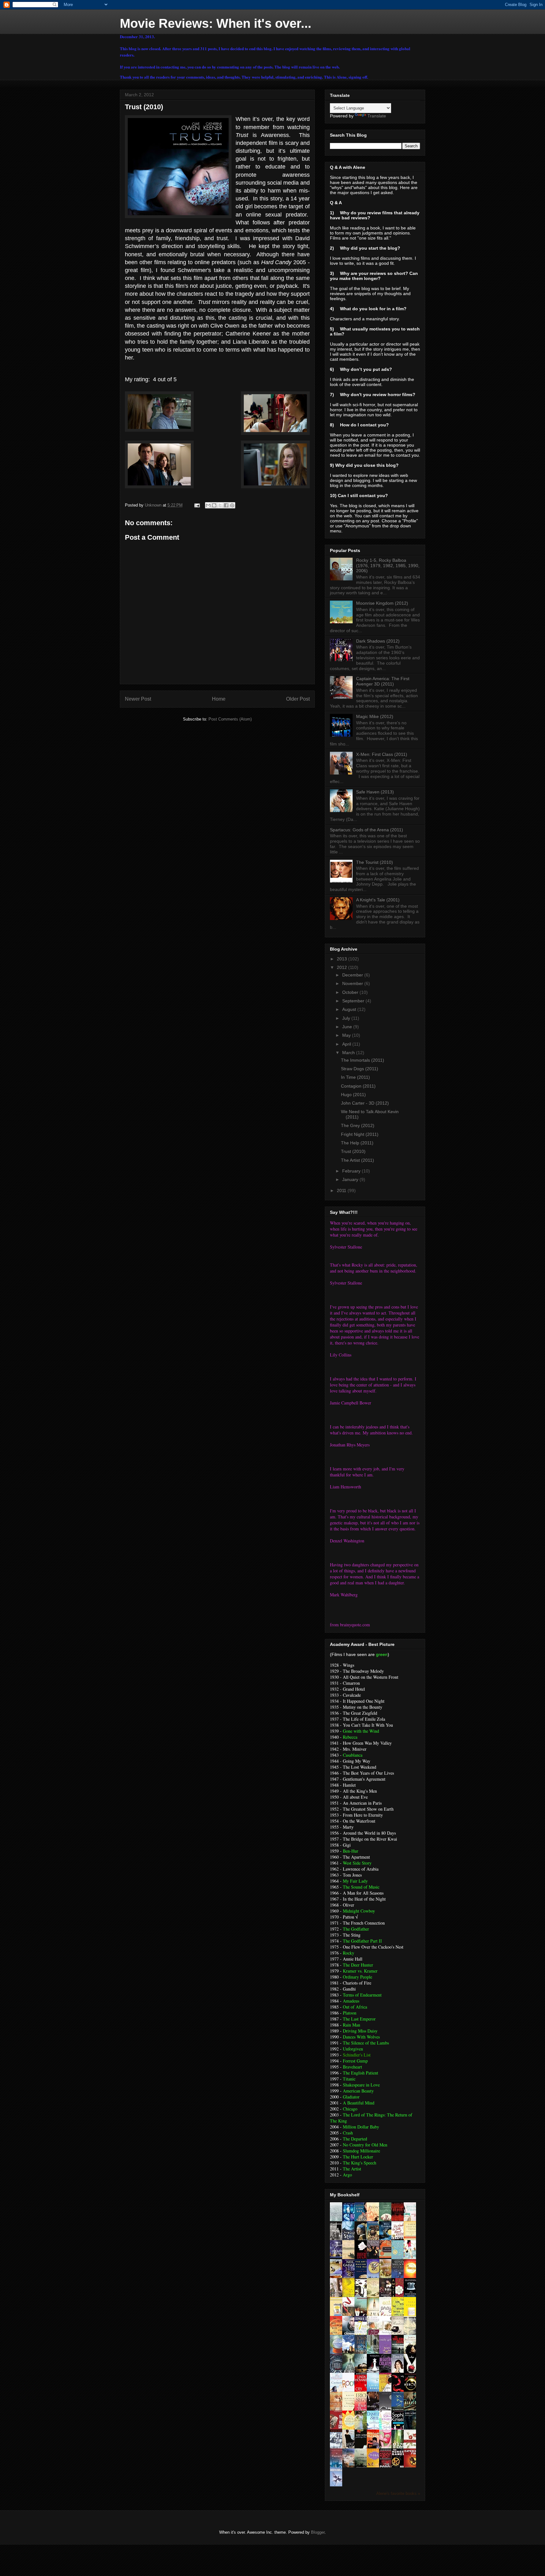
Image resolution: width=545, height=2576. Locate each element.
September (354, 1001)
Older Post (298, 699)
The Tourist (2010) (375, 862)
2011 (342, 1190)
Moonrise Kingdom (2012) (382, 603)
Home (219, 699)
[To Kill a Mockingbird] (387, 2256)
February (352, 1171)
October (351, 992)
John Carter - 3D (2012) (365, 1103)
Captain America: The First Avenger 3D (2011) (383, 681)
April (347, 1044)
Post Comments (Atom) (230, 719)
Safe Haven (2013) (375, 792)
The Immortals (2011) (363, 1060)
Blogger (318, 2532)
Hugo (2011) (353, 1095)
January (351, 1179)
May (347, 1035)
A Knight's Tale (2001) (378, 900)
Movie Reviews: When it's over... (216, 23)
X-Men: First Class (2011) (382, 754)
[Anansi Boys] (338, 2256)
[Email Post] (197, 505)
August (350, 1009)
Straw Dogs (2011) (360, 1069)
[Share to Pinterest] (232, 505)
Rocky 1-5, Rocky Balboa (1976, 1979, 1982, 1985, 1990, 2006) (388, 566)
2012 (343, 967)
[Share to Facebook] (226, 505)
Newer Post (138, 699)
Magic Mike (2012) (375, 716)
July (347, 1018)
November (353, 983)
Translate (377, 116)
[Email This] (208, 505)
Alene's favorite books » (398, 2494)
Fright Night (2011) (360, 1134)
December (353, 975)
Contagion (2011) (358, 1086)
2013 (343, 959)
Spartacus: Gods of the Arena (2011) (366, 830)
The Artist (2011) (357, 1160)
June (348, 1027)
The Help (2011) (357, 1143)
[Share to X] (220, 505)
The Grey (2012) (358, 1125)
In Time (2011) (355, 1077)
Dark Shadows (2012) (378, 641)
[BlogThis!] (214, 505)
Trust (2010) (353, 1151)
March (349, 1053)
